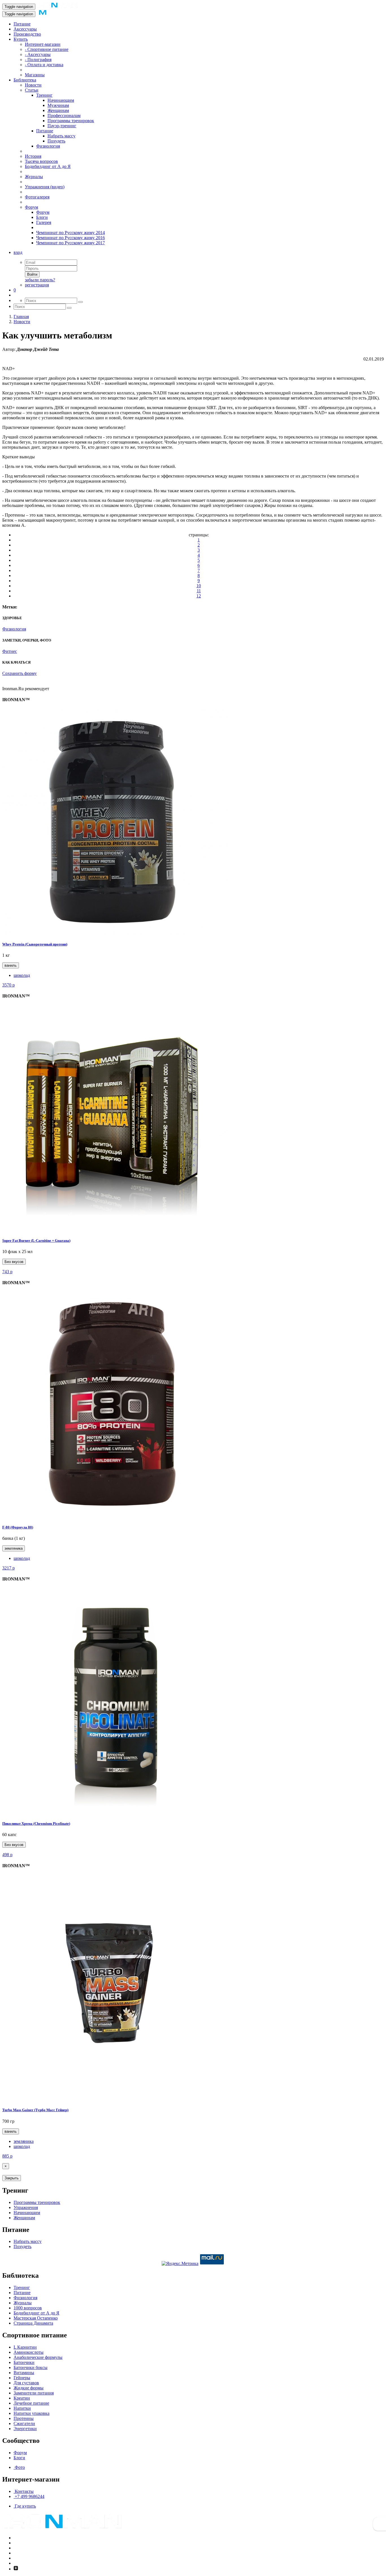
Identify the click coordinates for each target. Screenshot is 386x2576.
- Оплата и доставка (44, 65)
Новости (33, 85)
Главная (21, 317)
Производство (27, 34)
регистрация (37, 285)
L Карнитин (25, 2347)
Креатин (22, 2398)
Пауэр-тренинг (62, 126)
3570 (8, 985)
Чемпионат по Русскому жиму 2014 (71, 233)
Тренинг (44, 95)
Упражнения (26, 2207)
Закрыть (12, 2178)
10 (199, 586)
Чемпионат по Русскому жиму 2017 (71, 243)
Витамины (24, 2373)
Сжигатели (24, 2423)
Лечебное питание (31, 2403)
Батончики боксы (31, 2367)
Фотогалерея (37, 197)
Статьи (32, 90)
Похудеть (56, 141)
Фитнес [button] (10, 651)
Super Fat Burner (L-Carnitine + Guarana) (36, 1241)
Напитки (22, 2408)
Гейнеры (22, 2378)
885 (7, 2156)
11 (199, 591)
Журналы (34, 177)
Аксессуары (25, 29)
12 (199, 596)
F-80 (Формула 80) (18, 1527)
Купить (21, 39)
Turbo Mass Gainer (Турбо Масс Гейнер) (35, 2110)
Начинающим (61, 100)
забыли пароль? (40, 280)
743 (7, 1272)
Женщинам (58, 110)
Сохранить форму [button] (19, 673)
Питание (22, 24)
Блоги (42, 217)
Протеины (24, 2418)
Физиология (48, 146)
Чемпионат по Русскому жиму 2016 (71, 238)
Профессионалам (64, 115)
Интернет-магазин (43, 44)
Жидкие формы (29, 2388)
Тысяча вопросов (41, 161)
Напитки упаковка (32, 2413)
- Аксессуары (38, 54)
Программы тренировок (71, 121)
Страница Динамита (33, 2323)
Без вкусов (14, 1262)
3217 (8, 1568)
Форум (32, 207)
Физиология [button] (14, 629)
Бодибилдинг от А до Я (48, 166)
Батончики (24, 2362)
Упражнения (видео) (45, 187)
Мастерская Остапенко (36, 2318)
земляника (14, 1548)
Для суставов (26, 2383)
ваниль (11, 965)
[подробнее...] (115, 933)
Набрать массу (61, 136)
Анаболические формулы (38, 2357)
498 (7, 1855)
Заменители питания (34, 2393)
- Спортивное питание (47, 49)
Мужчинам (58, 105)
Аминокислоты (29, 2352)
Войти (32, 274)
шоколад (22, 975)
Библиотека (25, 80)
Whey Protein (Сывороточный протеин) (35, 944)
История (33, 156)
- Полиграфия (38, 60)
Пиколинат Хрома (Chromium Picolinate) (36, 1824)
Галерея (44, 222)
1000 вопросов (28, 2308)
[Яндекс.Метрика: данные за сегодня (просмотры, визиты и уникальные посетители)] (180, 2264)
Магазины (35, 75)
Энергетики (25, 2429)
